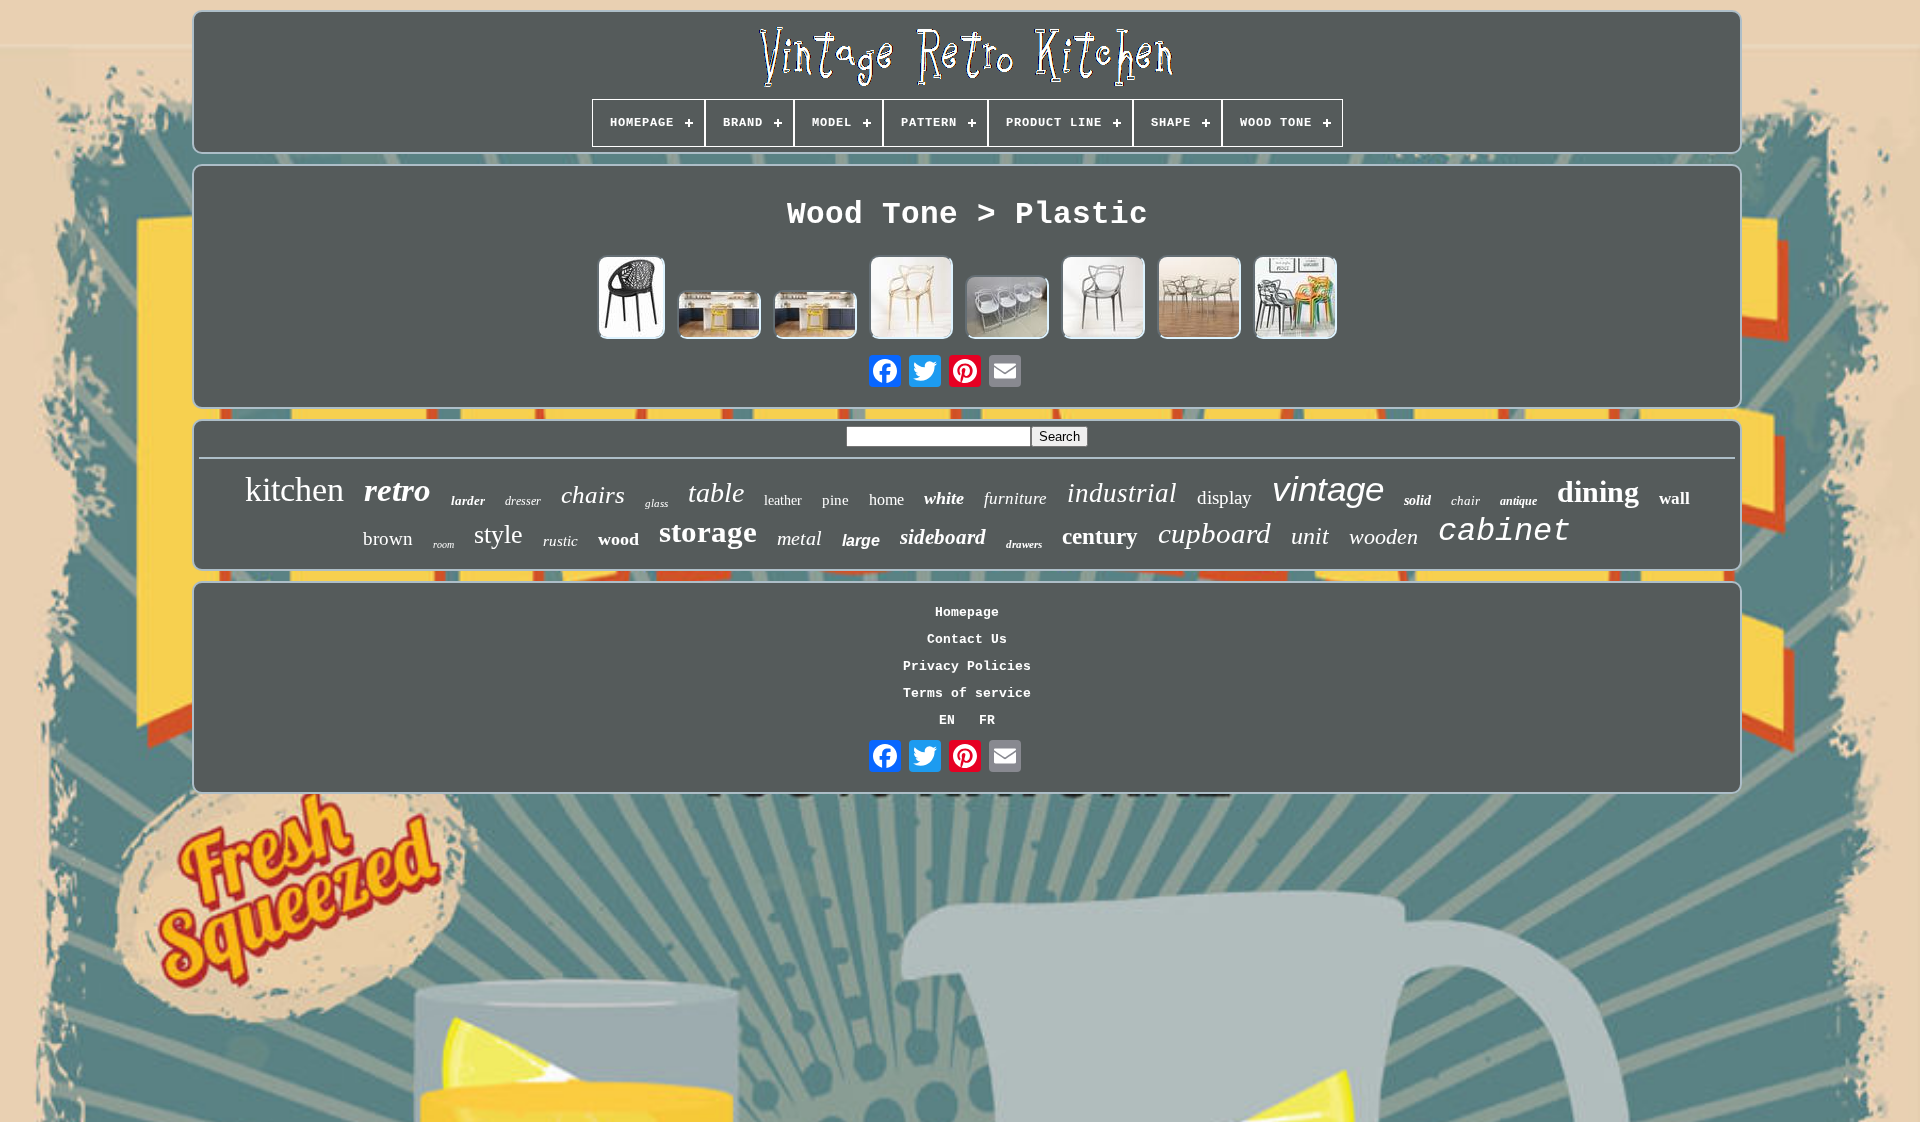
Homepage (967, 612)
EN (947, 720)
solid (1417, 500)
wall (1674, 498)
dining (1598, 491)
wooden (1383, 536)
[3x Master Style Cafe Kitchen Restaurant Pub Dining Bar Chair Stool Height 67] (1007, 308)
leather (783, 500)
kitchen (294, 489)
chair (1465, 500)
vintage (1328, 488)
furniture (1015, 498)
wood (618, 539)
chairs (593, 494)
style (498, 534)
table (716, 492)
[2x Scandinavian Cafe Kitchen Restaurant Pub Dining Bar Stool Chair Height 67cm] (719, 316)
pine (835, 500)
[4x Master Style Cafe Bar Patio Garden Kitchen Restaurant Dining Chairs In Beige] (1199, 298)
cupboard (1214, 533)
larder (468, 500)
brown (388, 538)
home (886, 499)
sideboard (943, 537)
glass (656, 503)
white (944, 498)
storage (708, 531)
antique (1518, 501)
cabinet (1504, 531)
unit (1310, 536)
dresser (523, 501)
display (1224, 497)
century (1100, 536)
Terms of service (967, 693)
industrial (1122, 493)
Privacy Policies (967, 666)
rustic (560, 541)
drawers (1024, 544)
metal (799, 538)
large (861, 540)
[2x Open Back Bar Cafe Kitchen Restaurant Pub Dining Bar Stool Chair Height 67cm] (815, 316)
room (443, 544)
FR (987, 720)
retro (397, 490)
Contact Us (967, 639)
